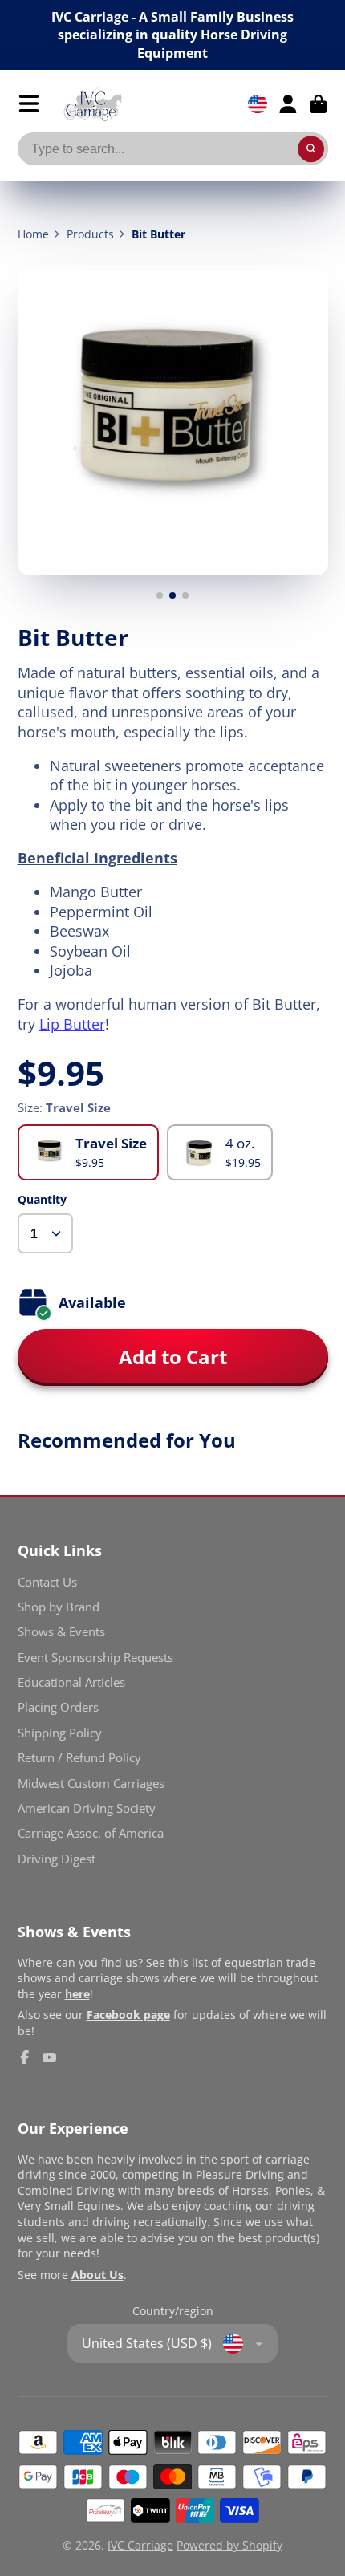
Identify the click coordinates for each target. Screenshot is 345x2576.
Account (288, 104)
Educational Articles (71, 1682)
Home (33, 234)
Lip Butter (72, 1024)
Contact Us (47, 1582)
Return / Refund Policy (79, 1758)
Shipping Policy (60, 1733)
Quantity (42, 1199)
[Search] (311, 149)
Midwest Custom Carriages (91, 1784)
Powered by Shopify (229, 2545)
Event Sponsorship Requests (95, 1658)
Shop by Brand (59, 1607)
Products (90, 234)
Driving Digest (57, 1859)
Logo (93, 104)
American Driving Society (87, 1808)
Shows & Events (61, 1632)
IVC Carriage (140, 2545)
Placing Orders (58, 1707)
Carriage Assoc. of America (91, 1833)
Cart (319, 104)
